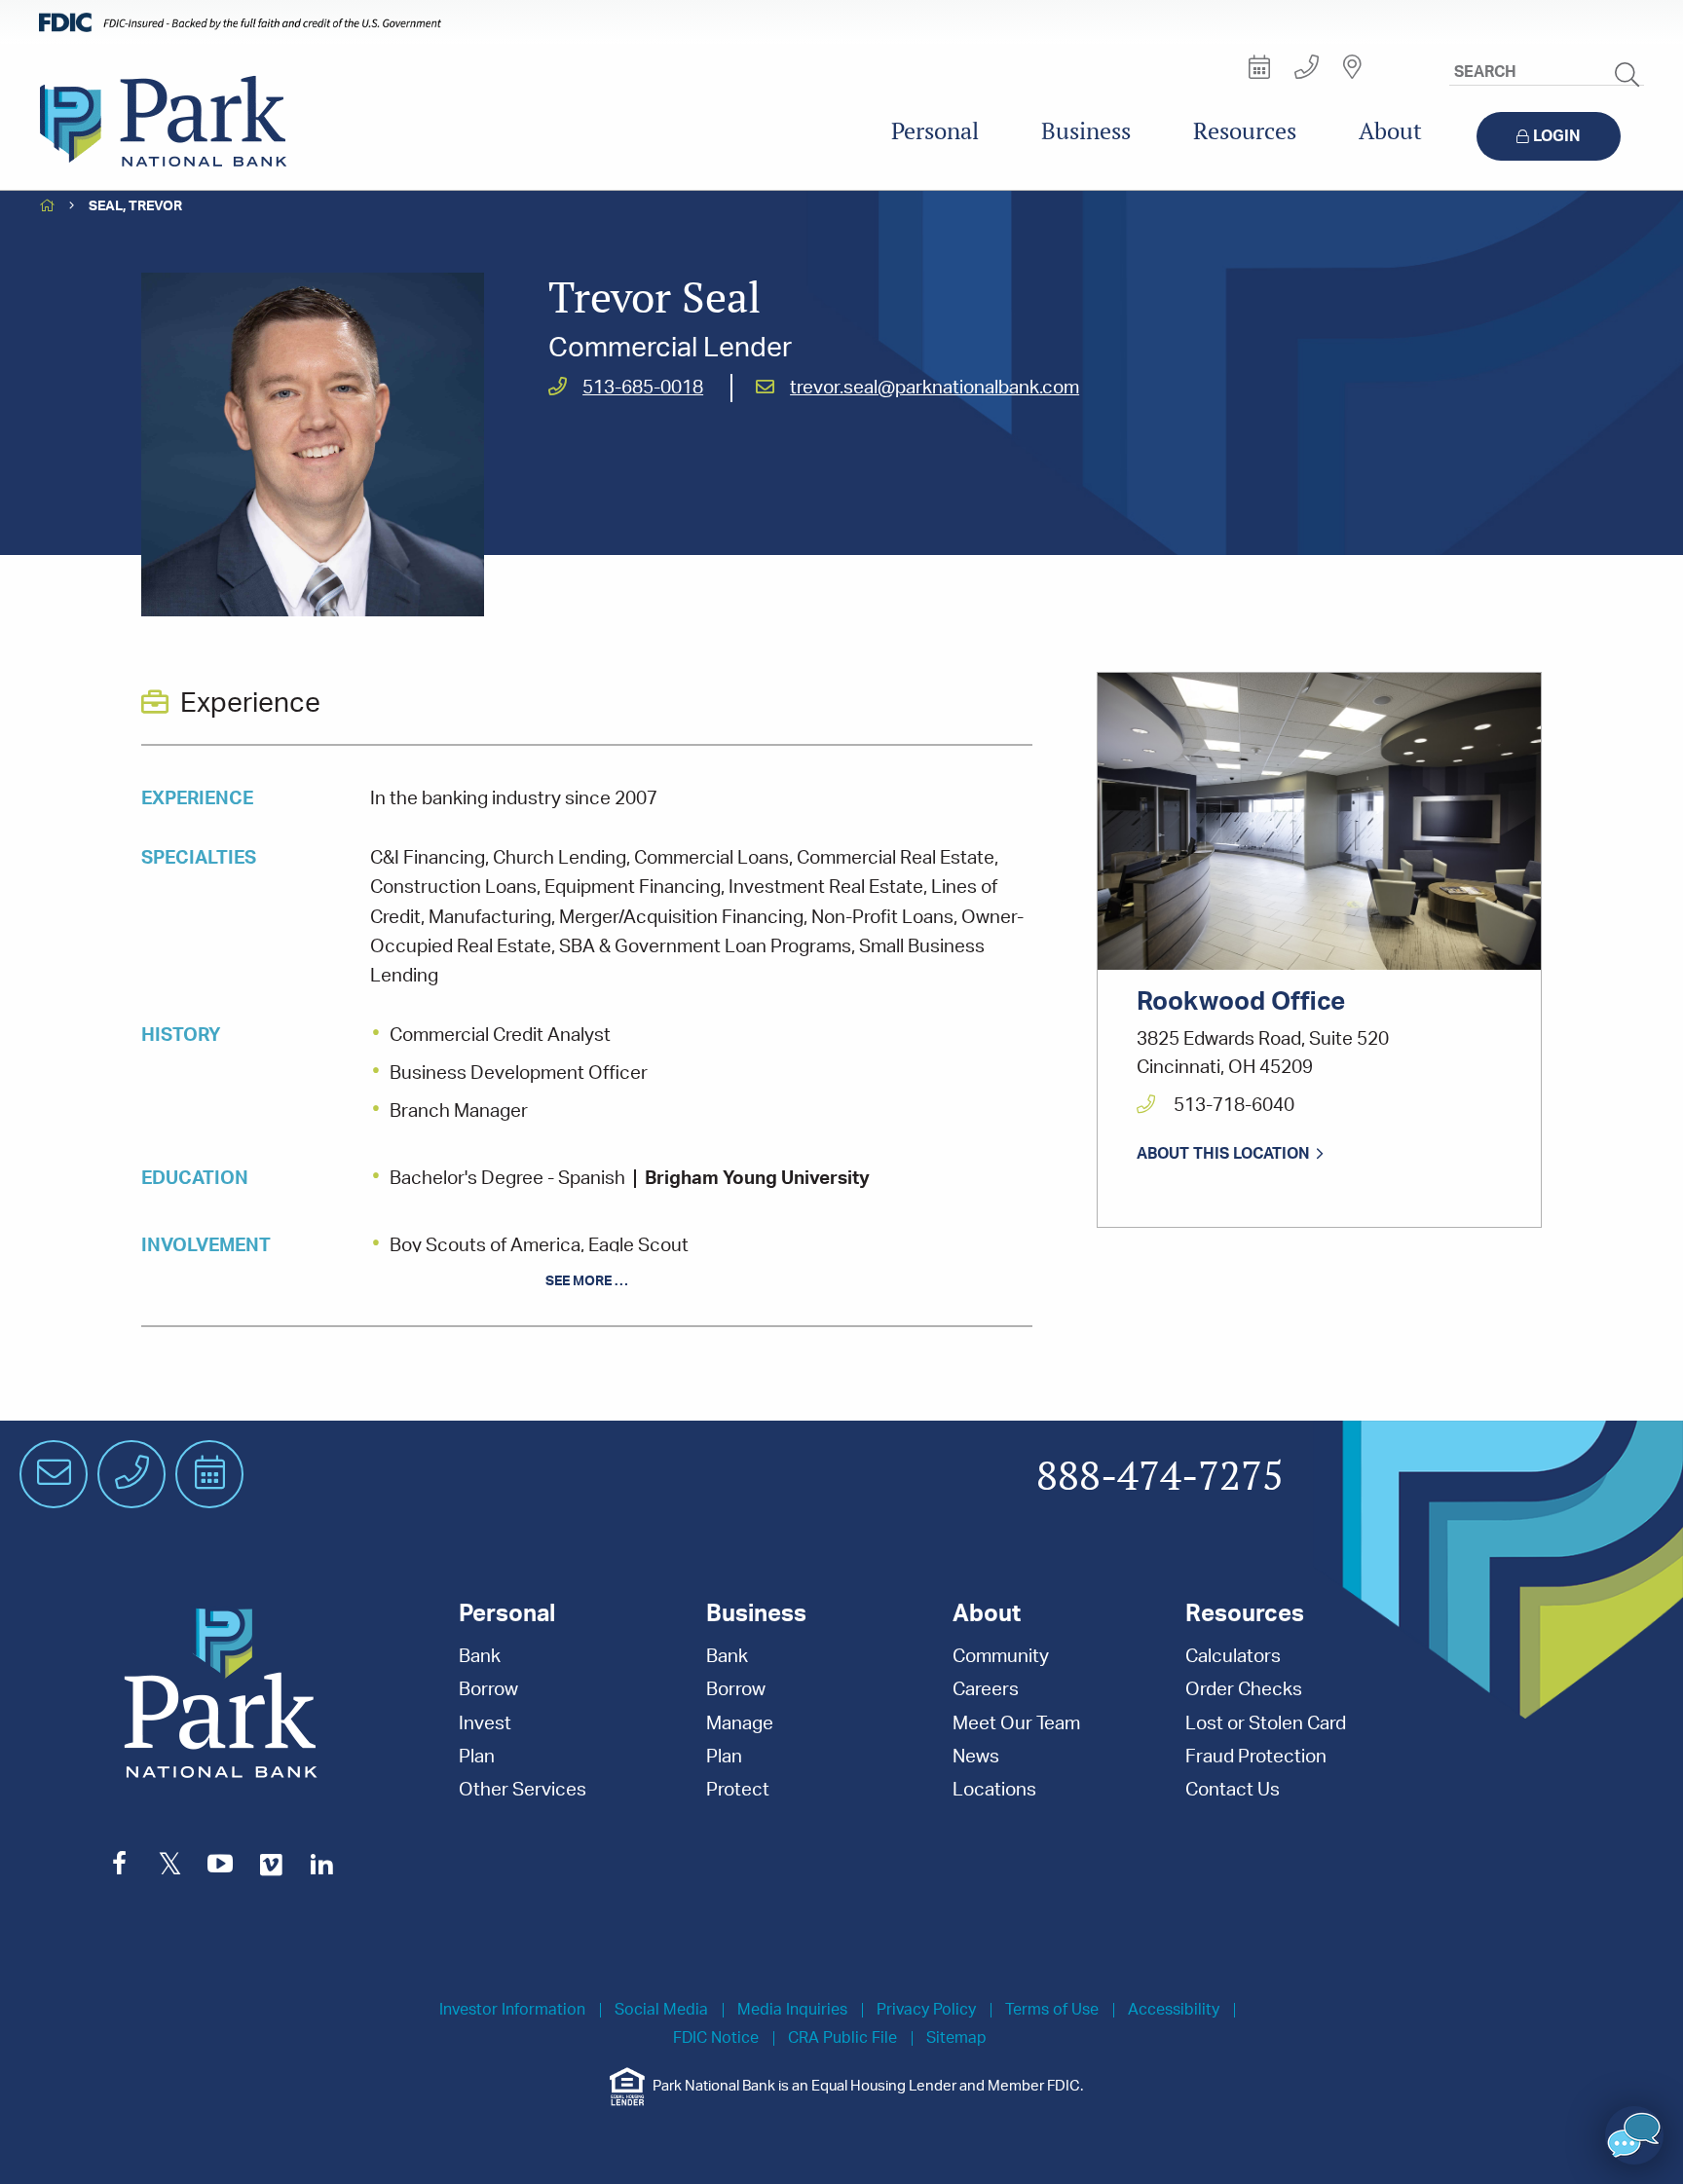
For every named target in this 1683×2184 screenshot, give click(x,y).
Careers (986, 1690)
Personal (935, 131)
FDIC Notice (716, 2038)
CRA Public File (842, 2038)
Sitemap (956, 2038)
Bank (480, 1657)
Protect (738, 1790)
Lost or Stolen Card (1266, 1724)
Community (1001, 1657)
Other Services (523, 1790)
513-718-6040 (1232, 1106)
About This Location (1223, 1154)
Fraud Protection (1256, 1757)
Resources (1245, 131)
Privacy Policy (926, 2010)
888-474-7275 (1160, 1477)
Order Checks (1244, 1690)
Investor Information (512, 2010)
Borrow (488, 1690)
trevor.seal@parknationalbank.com (935, 388)
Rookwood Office (1241, 1002)
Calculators (1233, 1657)
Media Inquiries (792, 2010)
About (1390, 131)
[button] (1634, 2135)
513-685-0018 (643, 388)
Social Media (661, 2010)
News (976, 1757)
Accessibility (1174, 2010)
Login (1557, 136)
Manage (740, 1724)
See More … (587, 1281)
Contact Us (1233, 1790)
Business (1086, 131)
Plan (477, 1757)
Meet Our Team (1016, 1724)
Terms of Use (1052, 2010)
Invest (485, 1724)
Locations (994, 1790)
